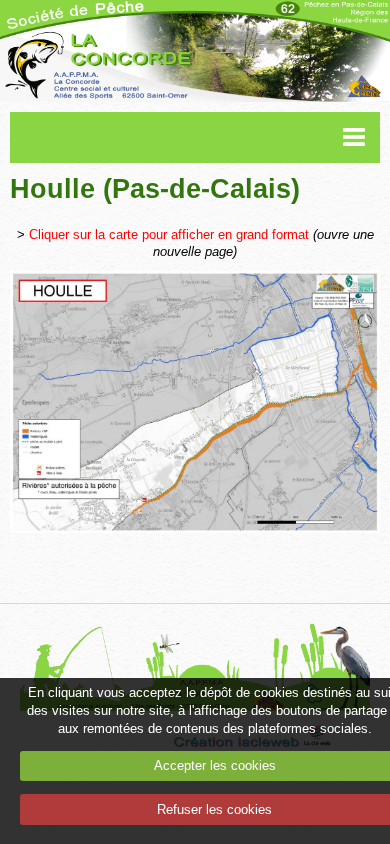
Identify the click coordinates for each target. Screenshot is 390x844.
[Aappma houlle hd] (195, 401)
